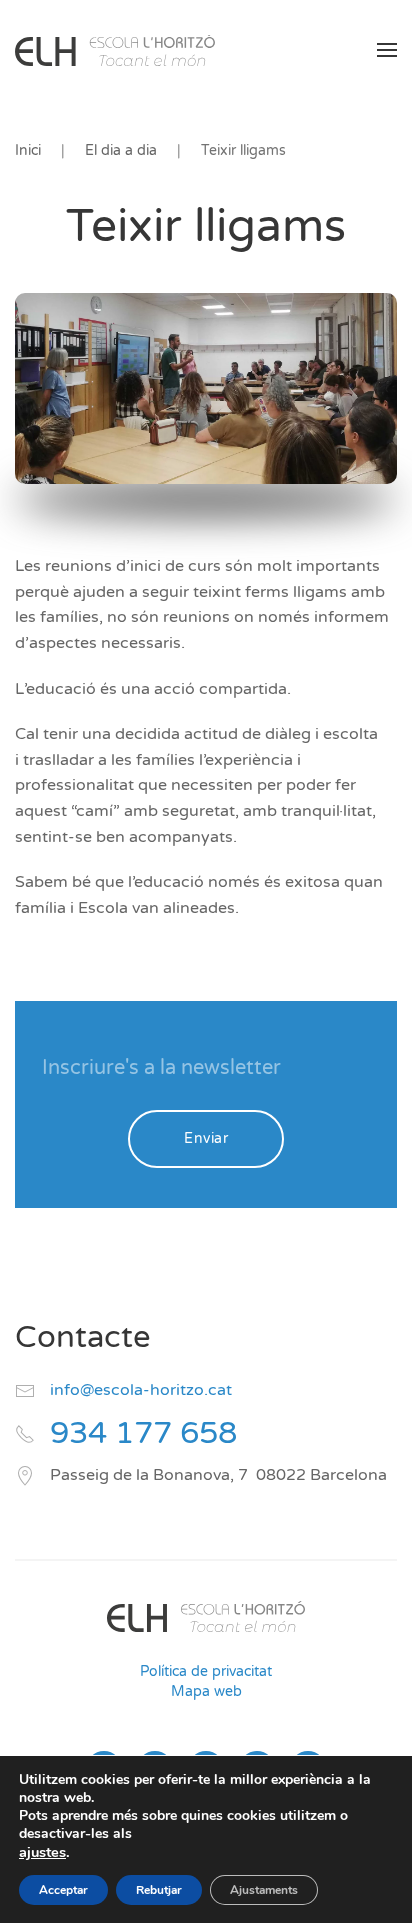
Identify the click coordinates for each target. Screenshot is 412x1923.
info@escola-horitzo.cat (141, 1390)
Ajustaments (264, 1890)
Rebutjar (159, 1890)
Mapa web (206, 1691)
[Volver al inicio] (115, 50)
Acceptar (63, 1890)
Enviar (206, 1138)
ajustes (42, 1852)
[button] (387, 50)
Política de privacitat (206, 1671)
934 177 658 (143, 1433)
